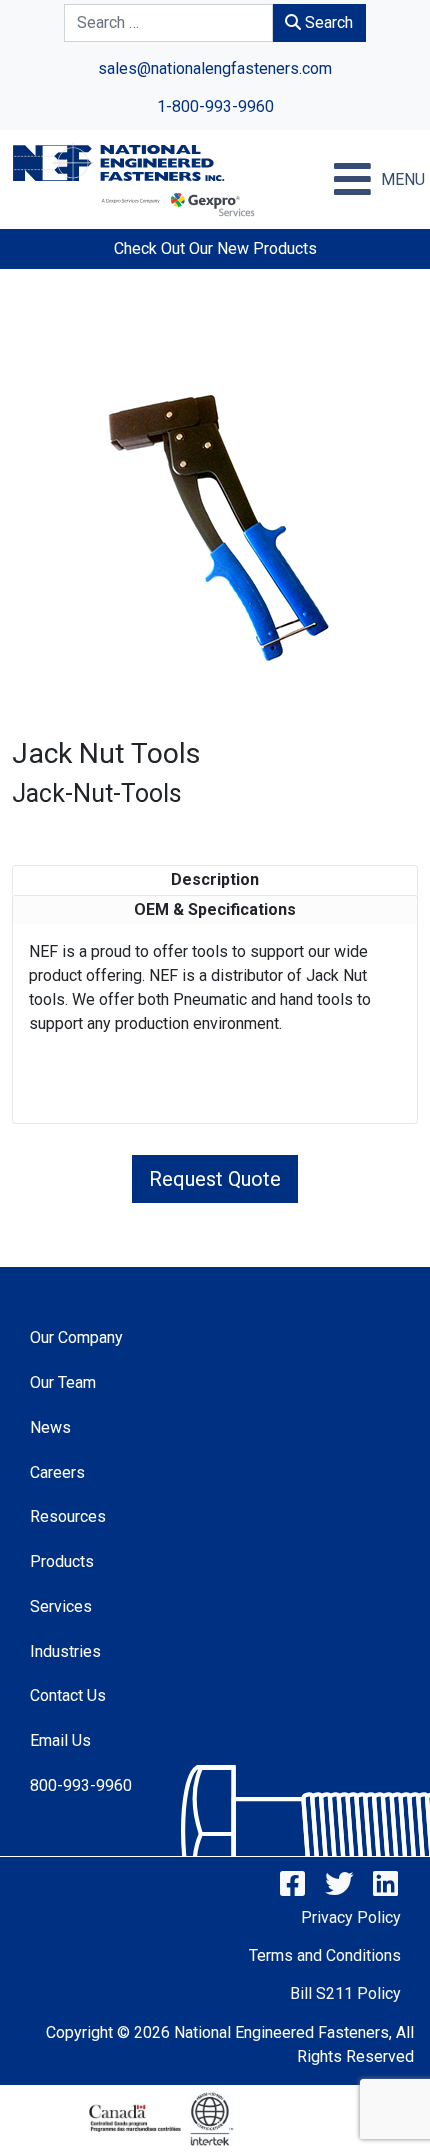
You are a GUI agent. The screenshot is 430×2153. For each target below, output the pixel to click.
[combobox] (168, 23)
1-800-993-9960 (215, 106)
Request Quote (215, 1179)
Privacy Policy (351, 1917)
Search (327, 22)
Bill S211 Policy (345, 1993)
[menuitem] (192, 1337)
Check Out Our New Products (215, 248)
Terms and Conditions (325, 1955)
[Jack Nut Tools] (215, 525)
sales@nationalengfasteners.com (215, 68)
